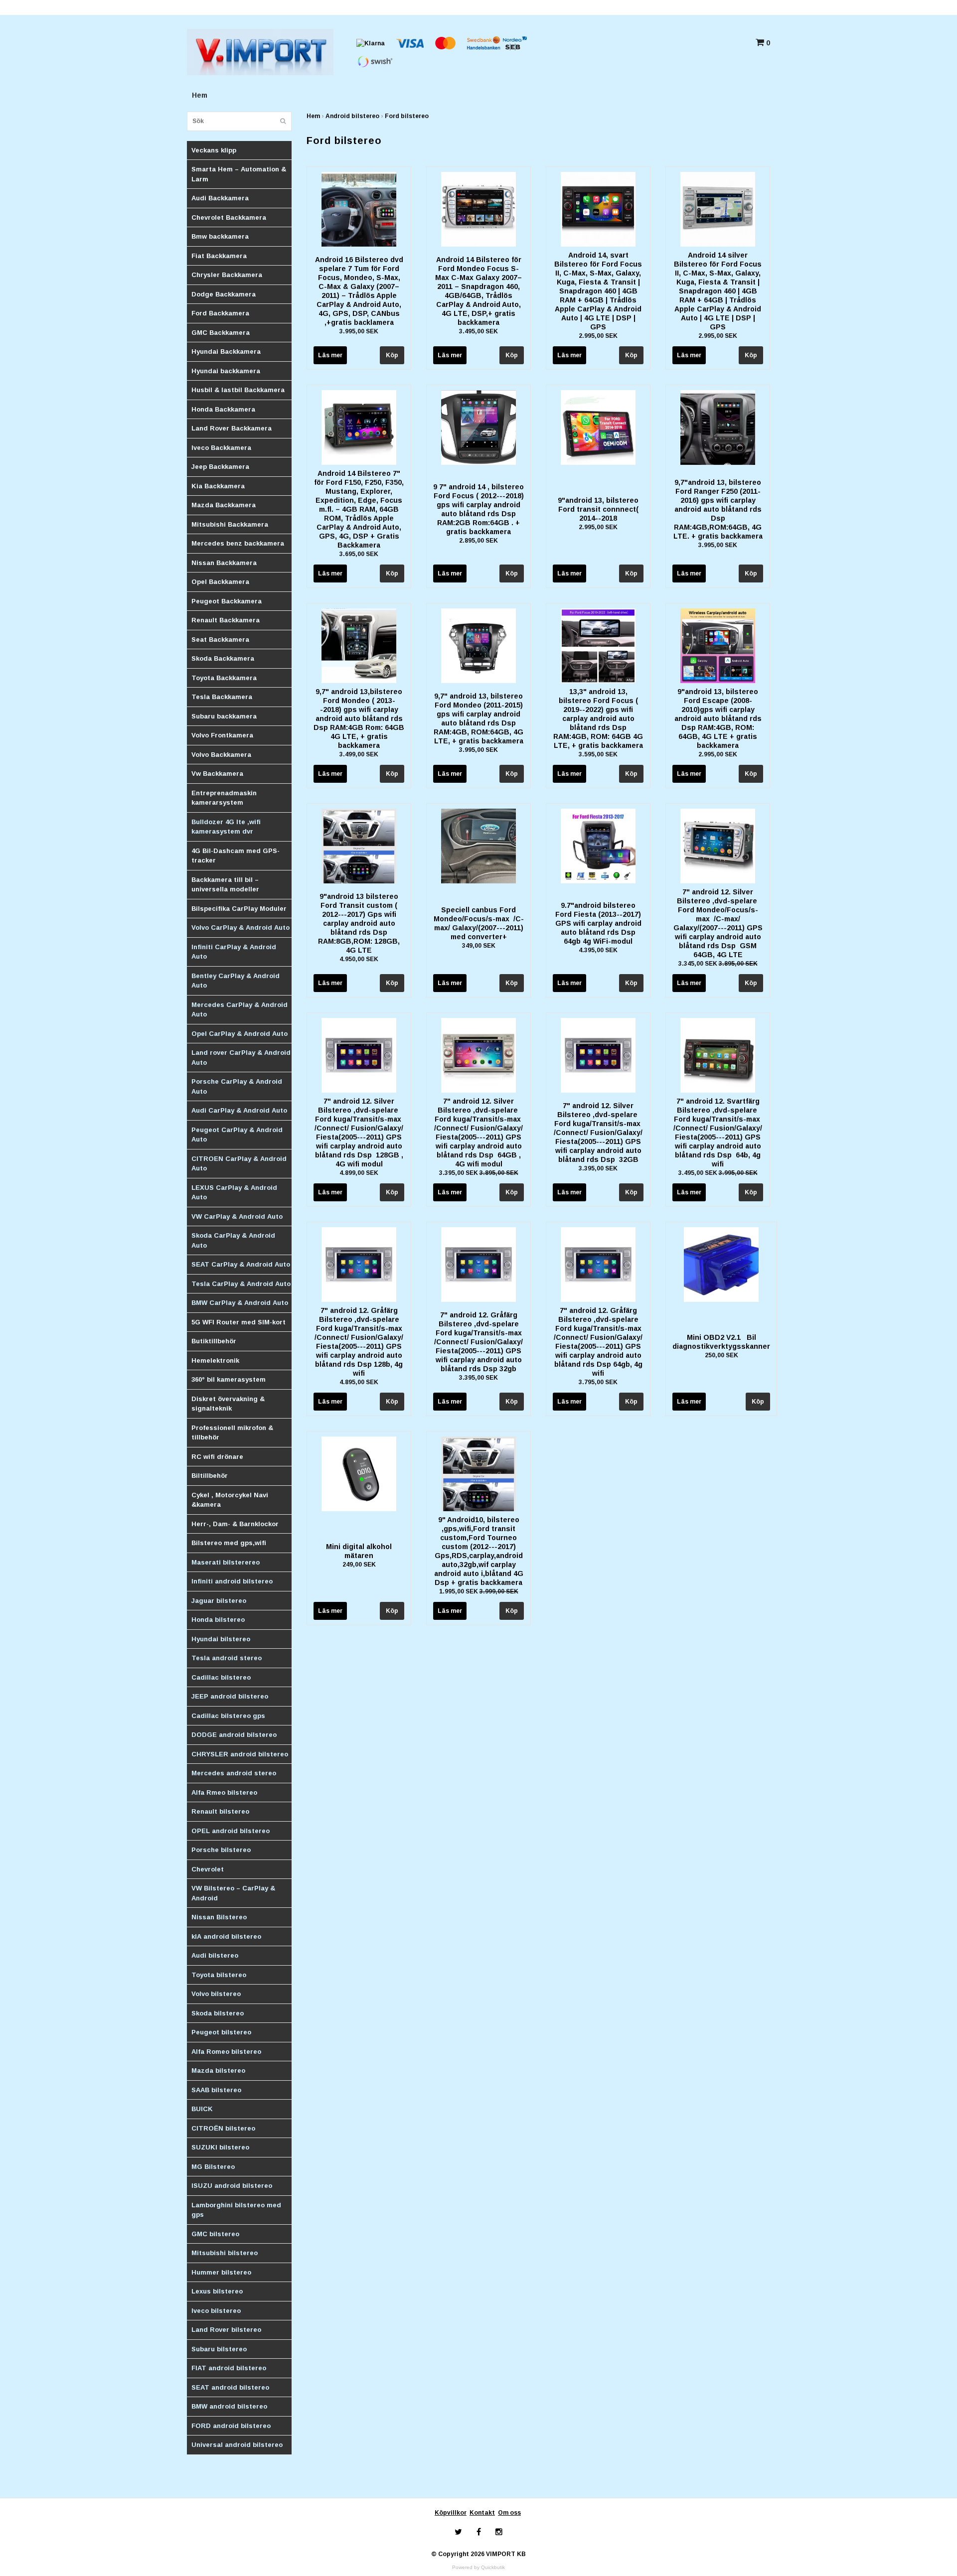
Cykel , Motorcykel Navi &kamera (230, 1500)
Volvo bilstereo (216, 1994)
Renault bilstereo (220, 1811)
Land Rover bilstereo (226, 2330)
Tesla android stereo (227, 1658)
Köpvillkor (451, 2513)
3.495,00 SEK (478, 331)
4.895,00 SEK (359, 1382)
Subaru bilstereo (219, 2349)
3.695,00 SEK (359, 554)
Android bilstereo (352, 116)
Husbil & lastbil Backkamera (238, 390)
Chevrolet (208, 1869)
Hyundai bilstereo (221, 1639)
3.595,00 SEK (598, 754)
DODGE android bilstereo (234, 1735)
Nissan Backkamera (224, 563)
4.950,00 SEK (359, 959)
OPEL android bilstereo (231, 1831)
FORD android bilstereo (231, 2426)
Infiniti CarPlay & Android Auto (234, 952)
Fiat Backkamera (219, 256)
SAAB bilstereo (216, 2090)
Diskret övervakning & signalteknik (228, 1404)
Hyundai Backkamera (226, 352)
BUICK (202, 2109)
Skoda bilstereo (218, 2013)
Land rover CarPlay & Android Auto (241, 1058)
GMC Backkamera (221, 333)
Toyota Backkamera (224, 678)
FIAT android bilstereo (229, 2368)
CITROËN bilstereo (223, 2128)
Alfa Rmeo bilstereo (224, 1792)
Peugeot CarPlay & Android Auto (237, 1135)
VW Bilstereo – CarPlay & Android (233, 1893)
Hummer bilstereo (221, 2272)
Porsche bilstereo (221, 1850)
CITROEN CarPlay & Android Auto (239, 1164)
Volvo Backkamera (221, 755)
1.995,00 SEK (479, 1591)
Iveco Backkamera (221, 448)
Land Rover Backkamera (232, 428)
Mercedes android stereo (234, 1773)
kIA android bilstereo (226, 1936)
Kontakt (482, 2513)
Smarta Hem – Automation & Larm (239, 174)
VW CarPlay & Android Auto (237, 1216)
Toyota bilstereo (219, 1975)
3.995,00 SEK (359, 331)
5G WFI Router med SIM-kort (239, 1322)
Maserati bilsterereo (226, 1562)
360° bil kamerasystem (229, 1379)
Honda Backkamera (223, 409)
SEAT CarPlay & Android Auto (241, 1264)
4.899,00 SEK (359, 1173)
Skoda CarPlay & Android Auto (233, 1240)
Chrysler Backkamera (227, 275)
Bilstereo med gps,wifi (229, 1543)
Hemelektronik (215, 1360)
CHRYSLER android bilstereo (240, 1754)
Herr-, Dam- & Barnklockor (235, 1524)
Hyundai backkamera (226, 371)
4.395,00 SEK (598, 950)
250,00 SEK (721, 1355)
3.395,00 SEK (479, 1173)
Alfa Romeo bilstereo (226, 2052)
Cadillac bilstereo (221, 1677)
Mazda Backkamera (224, 505)
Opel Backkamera (220, 582)
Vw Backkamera (217, 774)
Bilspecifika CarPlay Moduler (239, 909)
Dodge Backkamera (224, 294)
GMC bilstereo (215, 2234)
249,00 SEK (359, 1565)
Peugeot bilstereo (221, 2032)
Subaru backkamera (224, 716)
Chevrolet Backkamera (229, 217)
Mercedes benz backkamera (238, 543)
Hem (200, 95)
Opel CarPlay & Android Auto (239, 1034)
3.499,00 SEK (359, 754)
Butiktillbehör (214, 1341)
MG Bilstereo (213, 2167)
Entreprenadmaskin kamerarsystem (224, 798)
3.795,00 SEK (598, 1382)
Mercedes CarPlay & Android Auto (239, 1010)
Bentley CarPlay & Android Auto (236, 981)
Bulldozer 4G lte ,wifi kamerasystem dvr (226, 827)
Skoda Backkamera (223, 658)
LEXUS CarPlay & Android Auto (234, 1193)
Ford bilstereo (407, 116)
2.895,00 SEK (478, 541)
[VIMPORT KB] (260, 51)
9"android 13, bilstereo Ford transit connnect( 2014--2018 (598, 509)
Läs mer (330, 355)
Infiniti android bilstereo (232, 1581)
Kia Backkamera (218, 486)
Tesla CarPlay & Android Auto (241, 1284)
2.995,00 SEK (598, 336)
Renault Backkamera (226, 620)
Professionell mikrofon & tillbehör (232, 1433)
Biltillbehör (210, 1476)
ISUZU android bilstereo (232, 2186)
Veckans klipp (214, 150)
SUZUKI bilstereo (220, 2147)
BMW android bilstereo (229, 2406)
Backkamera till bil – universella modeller (225, 885)
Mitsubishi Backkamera (230, 524)
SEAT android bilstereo (230, 2387)
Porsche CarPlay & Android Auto (237, 1086)
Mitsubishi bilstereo (225, 2253)
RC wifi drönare (217, 1457)
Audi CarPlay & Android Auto (239, 1110)
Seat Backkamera (220, 640)
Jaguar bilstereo (219, 1601)
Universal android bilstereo (237, 2445)
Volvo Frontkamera (222, 735)
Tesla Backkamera (222, 697)
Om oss (509, 2513)
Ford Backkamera (220, 313)
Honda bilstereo (218, 1620)
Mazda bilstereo (218, 2071)
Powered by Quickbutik (478, 2567)
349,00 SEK (479, 946)
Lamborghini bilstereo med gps (236, 2210)
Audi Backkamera (220, 198)
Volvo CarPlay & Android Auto (240, 928)
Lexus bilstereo (217, 2291)
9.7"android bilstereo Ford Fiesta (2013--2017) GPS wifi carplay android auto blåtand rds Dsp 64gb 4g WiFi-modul (598, 923)
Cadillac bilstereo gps (228, 1716)
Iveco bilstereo (216, 2311)
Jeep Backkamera (220, 467)
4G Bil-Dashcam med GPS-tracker (236, 856)
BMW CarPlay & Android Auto (240, 1303)
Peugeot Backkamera (227, 601)
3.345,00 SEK (718, 964)
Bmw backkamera (220, 236)
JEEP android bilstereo (230, 1696)
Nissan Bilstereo (219, 1917)
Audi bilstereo (215, 1955)
